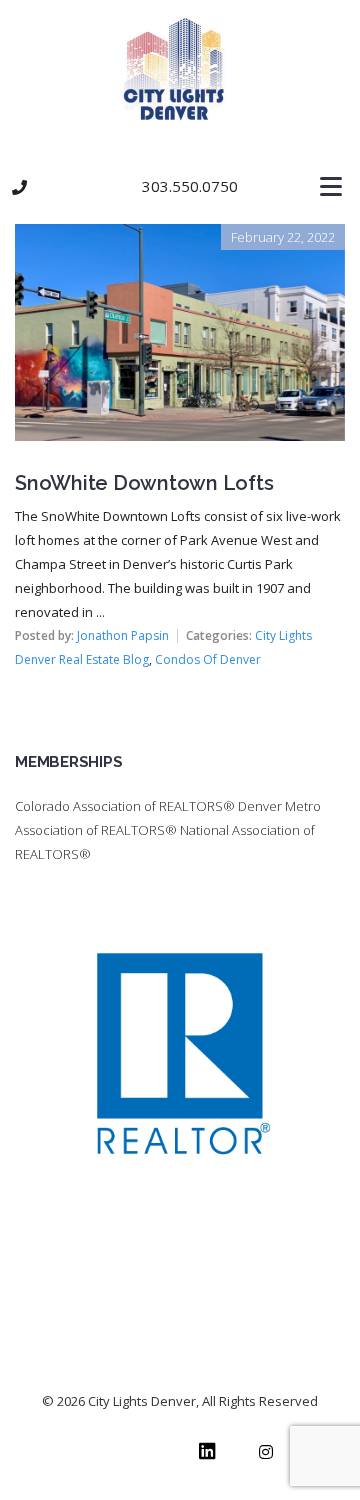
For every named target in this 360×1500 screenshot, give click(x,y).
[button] (180, 187)
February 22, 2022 (283, 237)
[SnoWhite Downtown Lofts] (180, 238)
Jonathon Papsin (123, 635)
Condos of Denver (208, 659)
